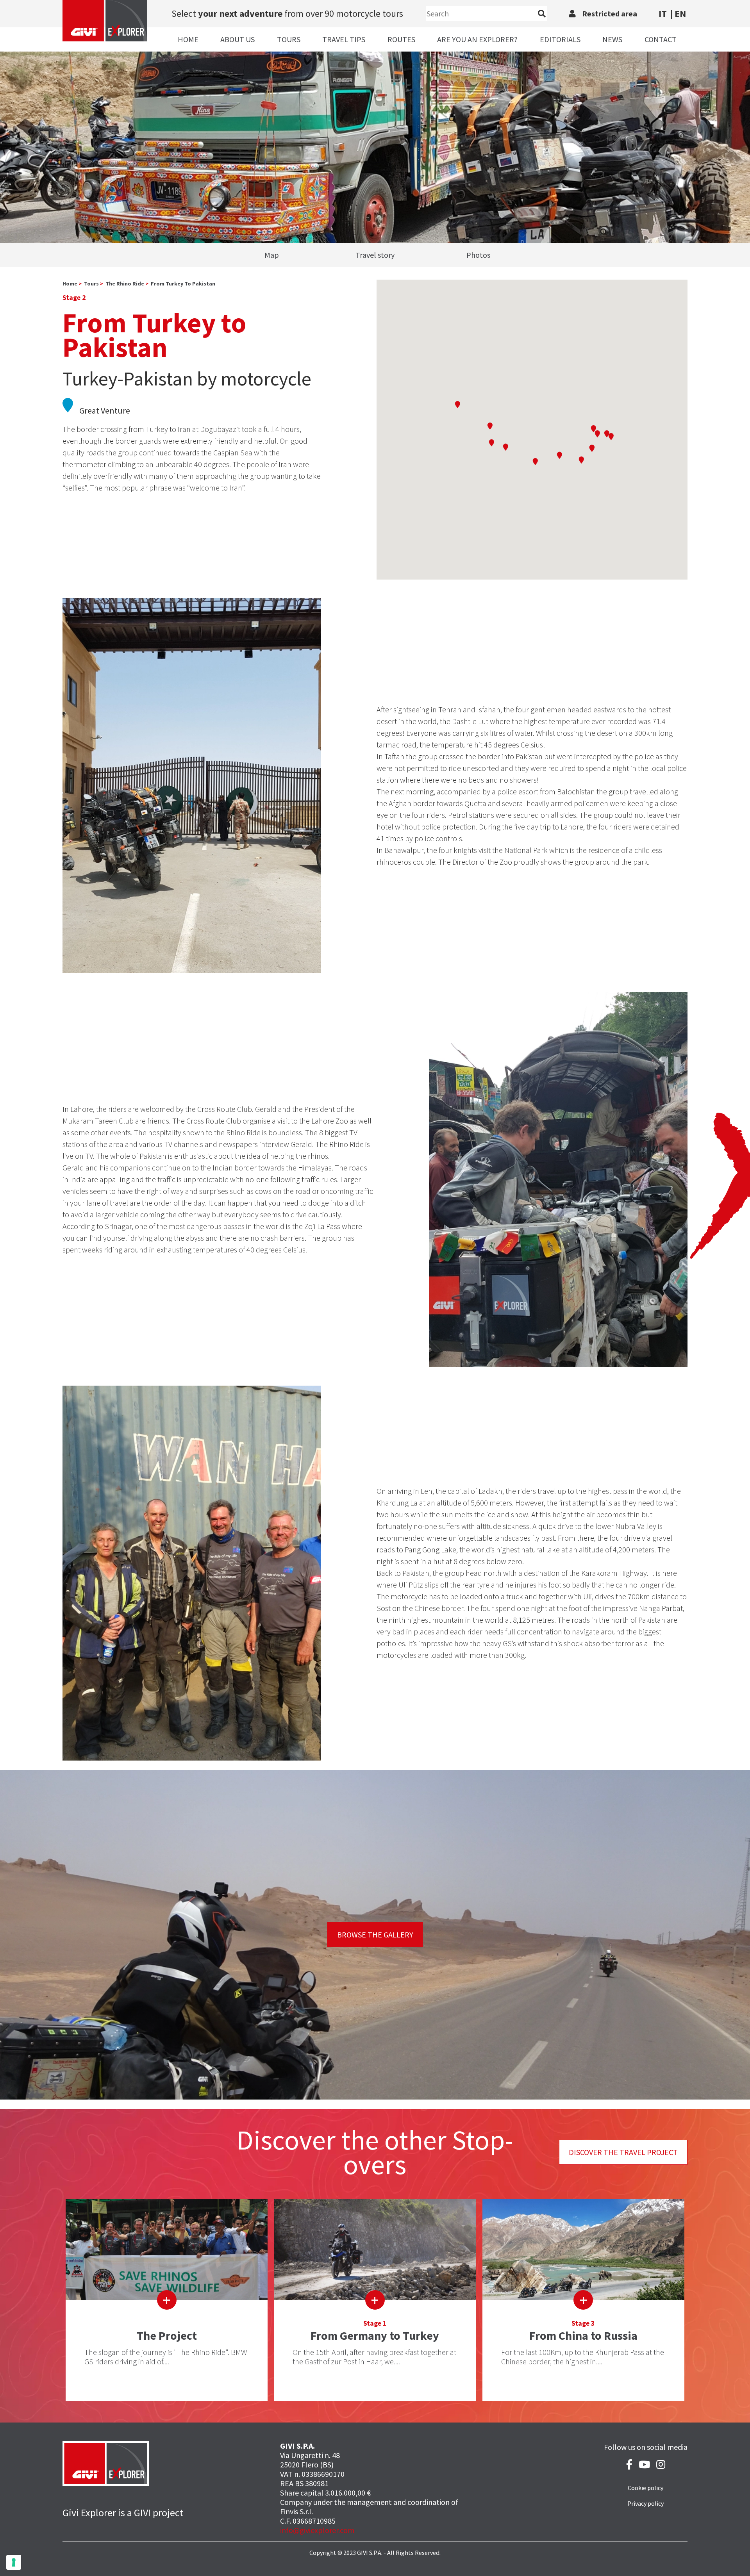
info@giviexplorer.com (317, 2530)
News (612, 39)
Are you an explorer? (477, 39)
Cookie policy (646, 2488)
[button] (457, 404)
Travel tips (344, 39)
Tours (289, 39)
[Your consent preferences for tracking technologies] (14, 2562)
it (663, 13)
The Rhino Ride (125, 284)
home (70, 284)
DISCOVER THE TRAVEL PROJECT (623, 2152)
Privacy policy (646, 2503)
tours (91, 284)
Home (188, 39)
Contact (661, 39)
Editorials (560, 39)
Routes (401, 39)
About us (237, 39)
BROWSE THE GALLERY (375, 1935)
